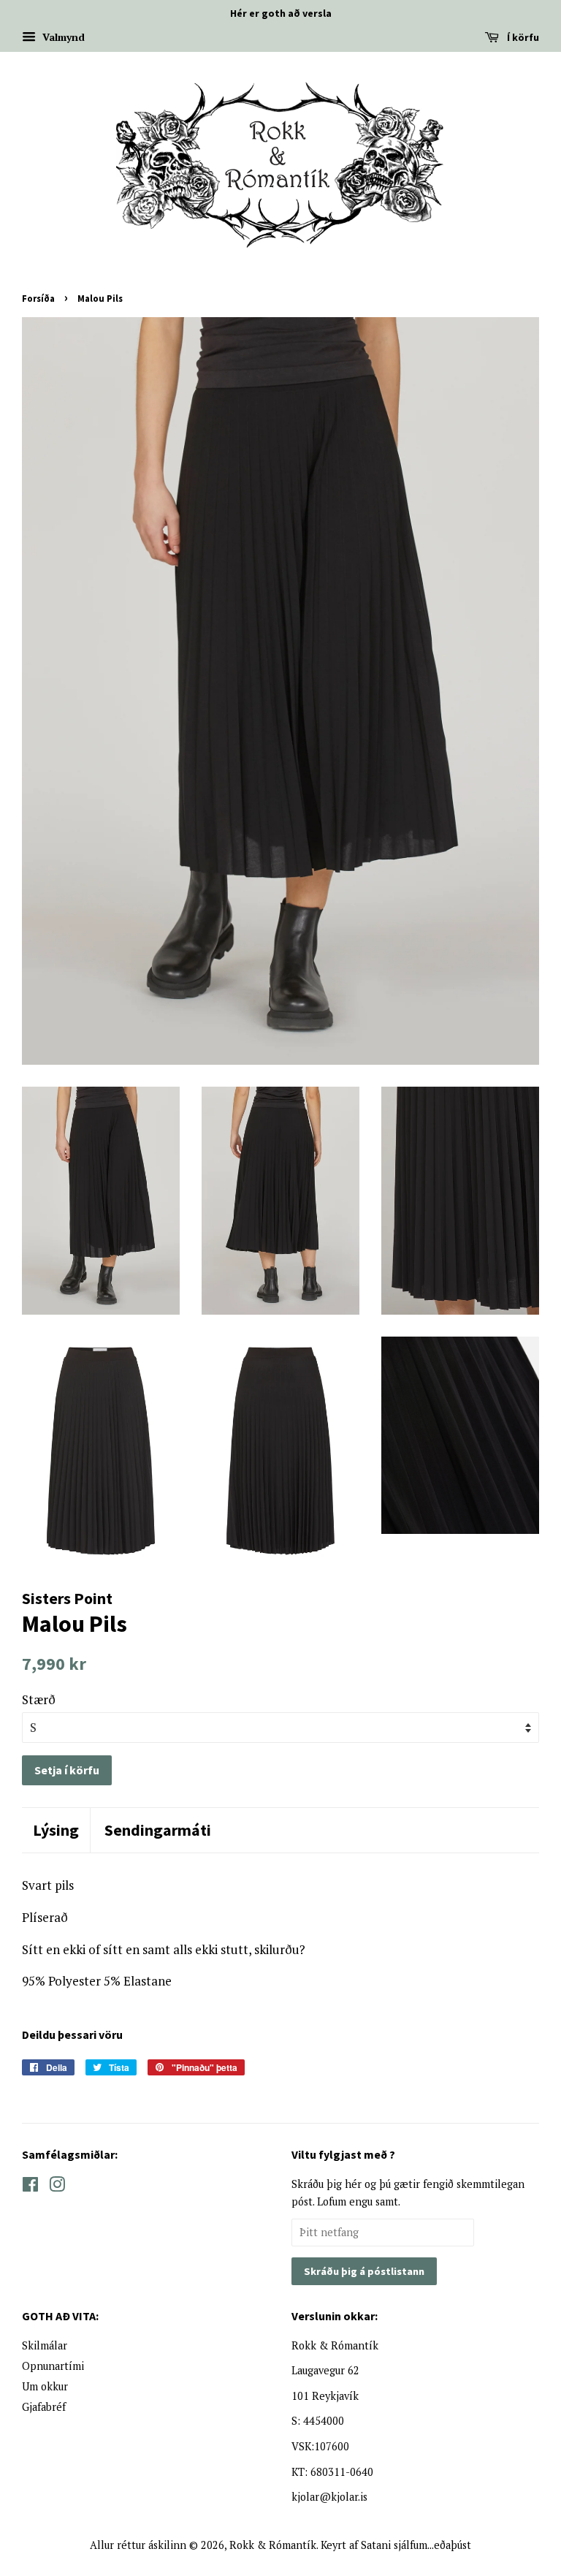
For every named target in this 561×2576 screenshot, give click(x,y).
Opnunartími (53, 2366)
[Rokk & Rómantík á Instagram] (57, 2187)
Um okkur (45, 2386)
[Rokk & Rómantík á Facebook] (30, 2187)
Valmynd (62, 37)
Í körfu (522, 37)
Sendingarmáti (158, 1830)
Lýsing (56, 1830)
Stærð (39, 1699)
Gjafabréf (44, 2407)
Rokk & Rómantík (273, 2545)
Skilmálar (45, 2345)
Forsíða (38, 298)
